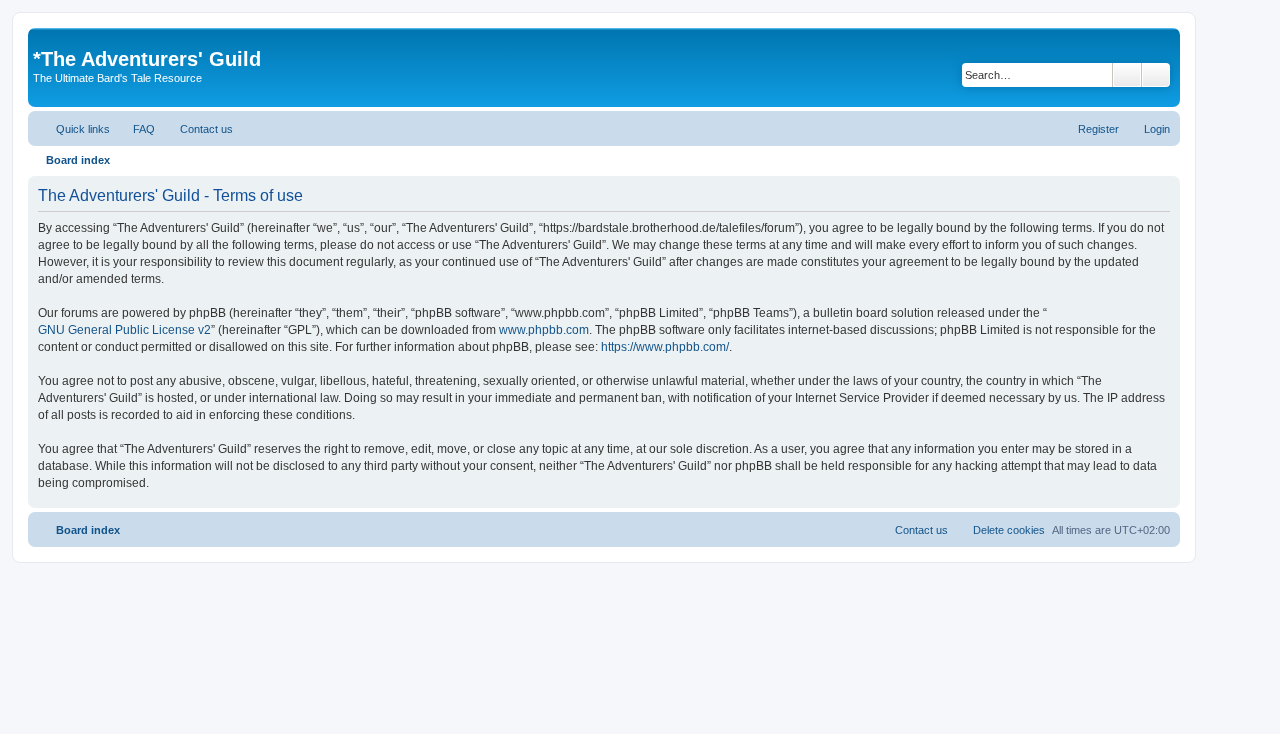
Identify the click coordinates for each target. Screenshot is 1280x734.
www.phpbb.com (544, 330)
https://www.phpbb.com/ (665, 347)
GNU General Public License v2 (124, 330)
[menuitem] (135, 129)
